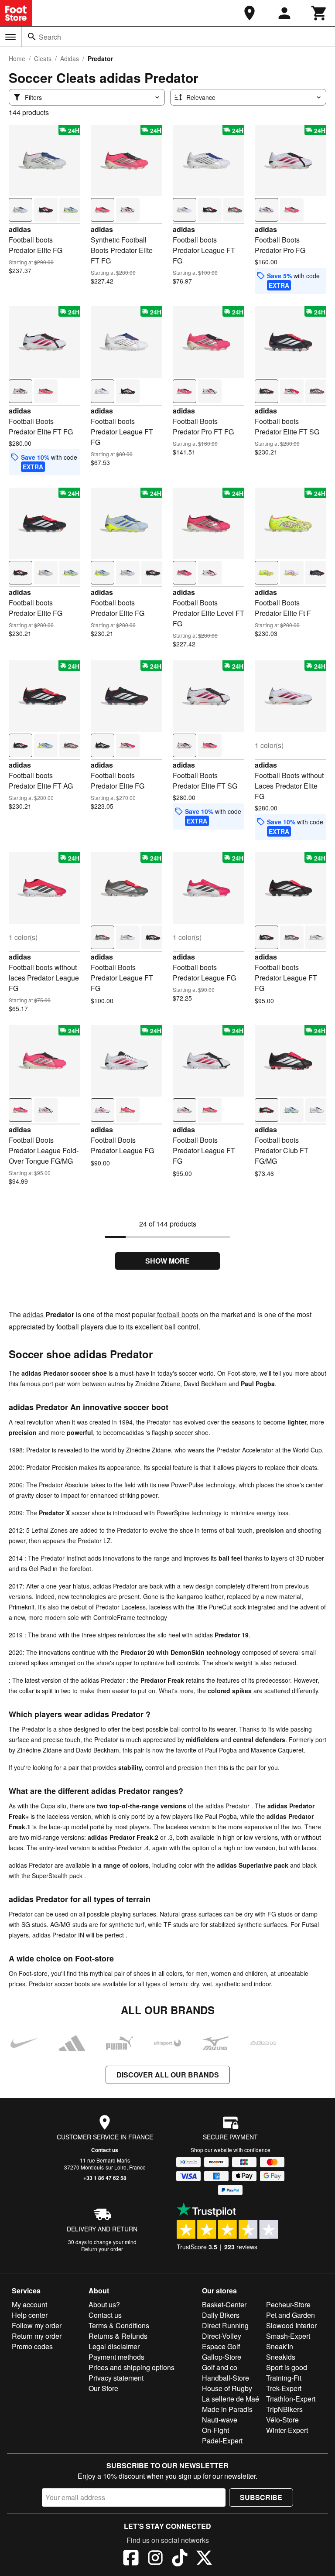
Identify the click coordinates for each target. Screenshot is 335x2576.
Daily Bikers (221, 2315)
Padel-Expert (222, 2441)
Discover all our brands (168, 2075)
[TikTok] (180, 2559)
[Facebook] (131, 2559)
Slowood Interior (291, 2325)
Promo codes (32, 2346)
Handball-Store (226, 2378)
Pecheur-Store (288, 2304)
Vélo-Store (282, 2420)
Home (17, 58)
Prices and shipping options (132, 2367)
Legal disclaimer (114, 2346)
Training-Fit (284, 2378)
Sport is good (287, 2367)
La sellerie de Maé (231, 2399)
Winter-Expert (287, 2430)
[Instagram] (155, 2559)
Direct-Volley (222, 2336)
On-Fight (215, 2430)
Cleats (43, 58)
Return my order (37, 2336)
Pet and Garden (291, 2315)
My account (29, 2304)
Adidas (70, 58)
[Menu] (10, 37)
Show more (167, 1261)
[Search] (32, 37)
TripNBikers (284, 2409)
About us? (104, 2304)
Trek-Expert (284, 2388)
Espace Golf (221, 2346)
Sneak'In (280, 2346)
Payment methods (116, 2357)
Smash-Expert (288, 2336)
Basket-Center (224, 2304)
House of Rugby (227, 2388)
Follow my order (37, 2325)
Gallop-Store (222, 2357)
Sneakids (281, 2357)
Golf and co (220, 2367)
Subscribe (261, 2497)
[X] (204, 2559)
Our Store (103, 2388)
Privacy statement (116, 2378)
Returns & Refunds (118, 2336)
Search (50, 37)
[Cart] (319, 13)
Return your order (102, 2249)
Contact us (105, 2150)
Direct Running (225, 2325)
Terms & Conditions (119, 2325)
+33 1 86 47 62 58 (105, 2178)
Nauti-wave (220, 2420)
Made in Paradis (227, 2409)
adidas (20, 229)
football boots (177, 1314)
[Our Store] (250, 13)
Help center (30, 2315)
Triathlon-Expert (291, 2399)
